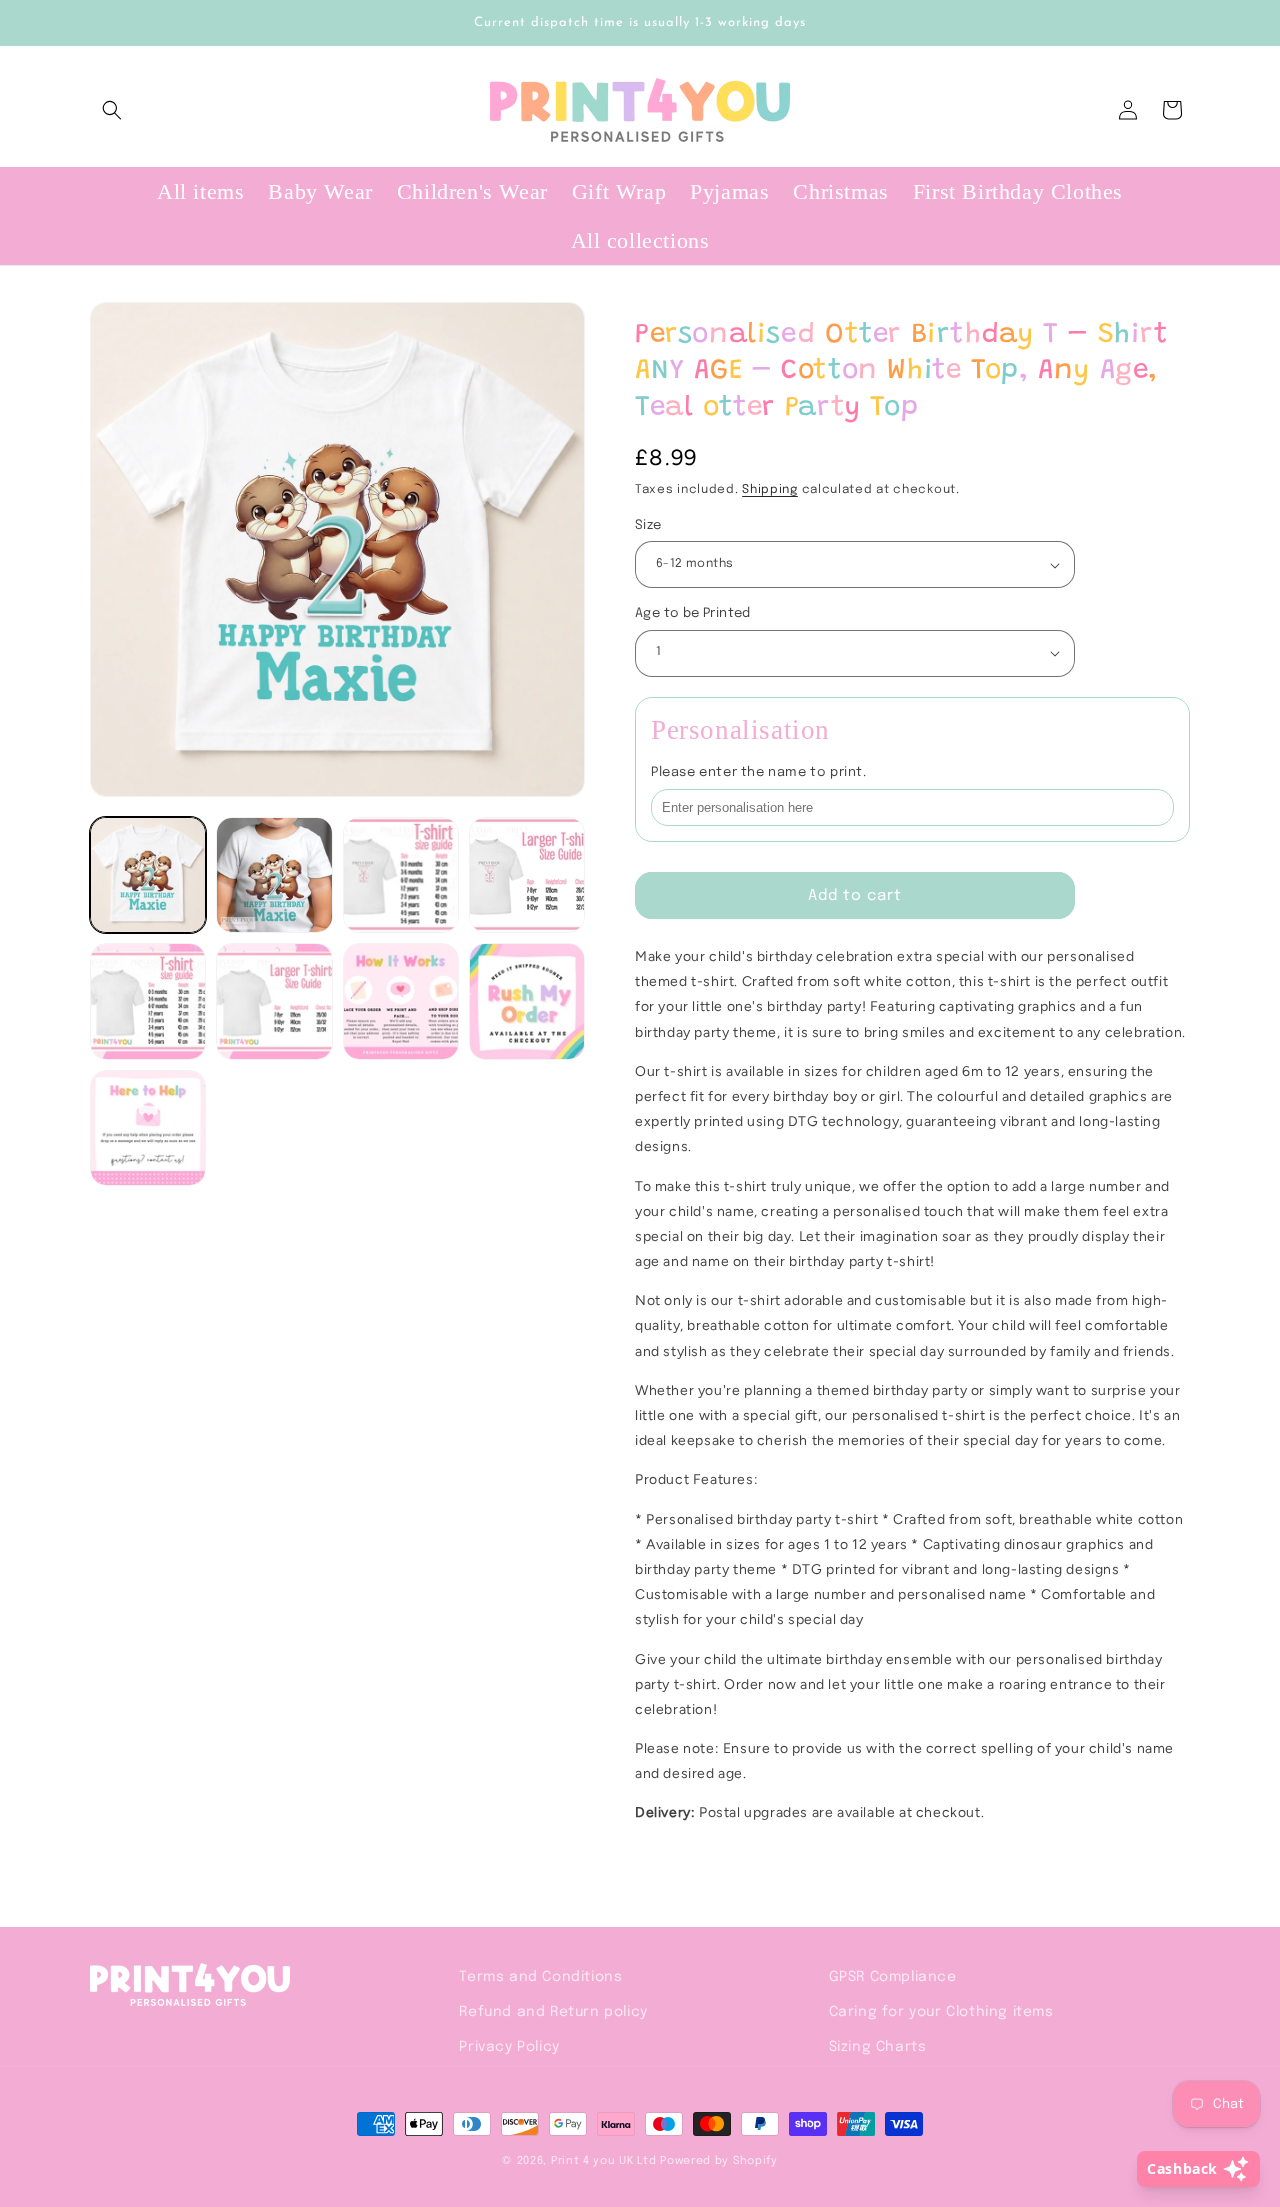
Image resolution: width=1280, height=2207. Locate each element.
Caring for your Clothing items (941, 2012)
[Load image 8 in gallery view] (527, 1001)
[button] (112, 110)
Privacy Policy (509, 2047)
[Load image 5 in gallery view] (148, 1001)
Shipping (770, 490)
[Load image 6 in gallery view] (274, 1001)
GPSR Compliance (893, 1977)
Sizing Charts (878, 2047)
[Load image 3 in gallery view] (401, 875)
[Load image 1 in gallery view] (148, 875)
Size (648, 525)
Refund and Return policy (553, 2012)
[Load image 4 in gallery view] (527, 875)
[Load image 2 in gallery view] (274, 875)
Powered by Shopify (719, 2161)
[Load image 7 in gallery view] (401, 1001)
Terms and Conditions (540, 1977)
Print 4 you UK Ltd (604, 2161)
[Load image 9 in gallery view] (148, 1128)
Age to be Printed (693, 613)
